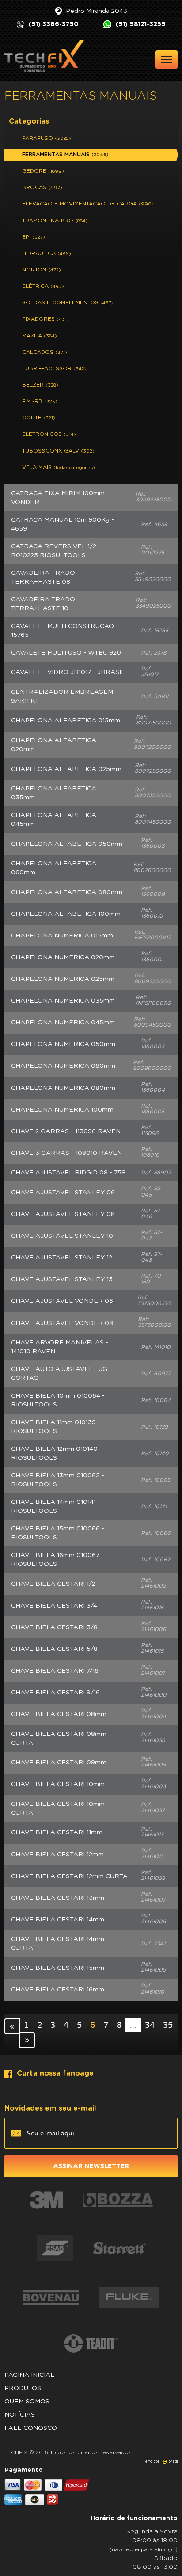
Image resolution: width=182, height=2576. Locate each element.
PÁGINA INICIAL (29, 2375)
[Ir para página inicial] (44, 56)
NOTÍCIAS (20, 2415)
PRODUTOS (23, 2388)
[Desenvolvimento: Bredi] (160, 2461)
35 (168, 2025)
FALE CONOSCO (31, 2428)
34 (150, 2025)
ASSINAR (91, 2166)
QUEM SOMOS (27, 2402)
